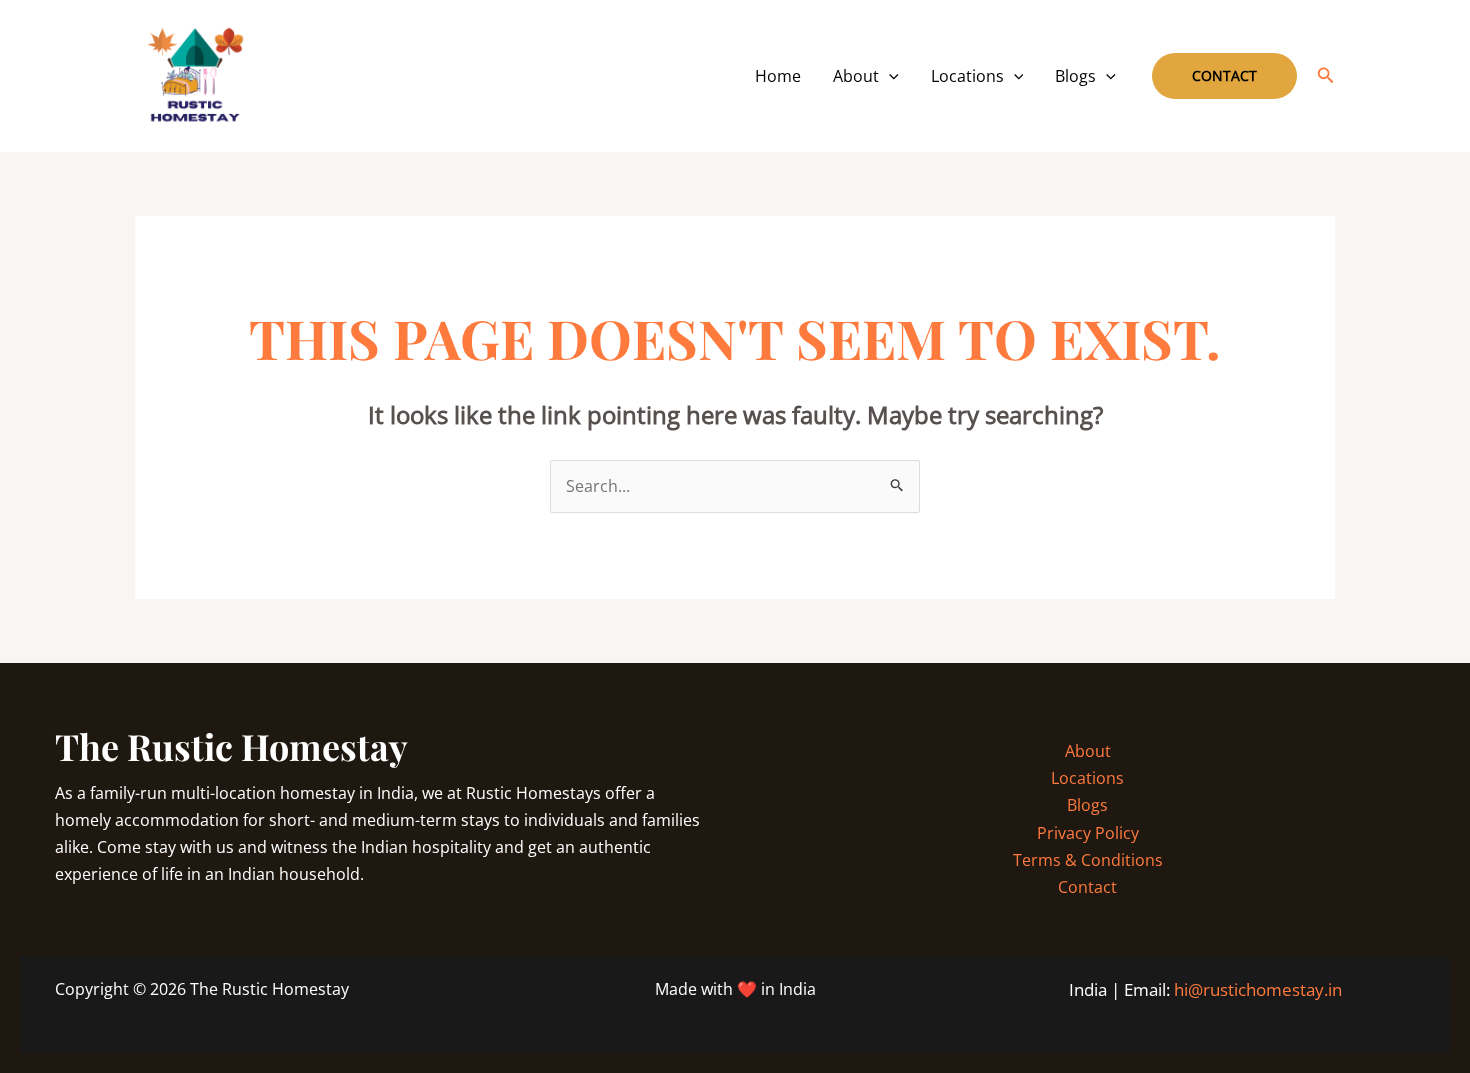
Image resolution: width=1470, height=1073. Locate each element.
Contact (1087, 887)
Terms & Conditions (1088, 860)
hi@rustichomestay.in (1258, 989)
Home (778, 76)
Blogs (1075, 76)
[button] (889, 76)
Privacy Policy (1088, 833)
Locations (967, 76)
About (856, 76)
